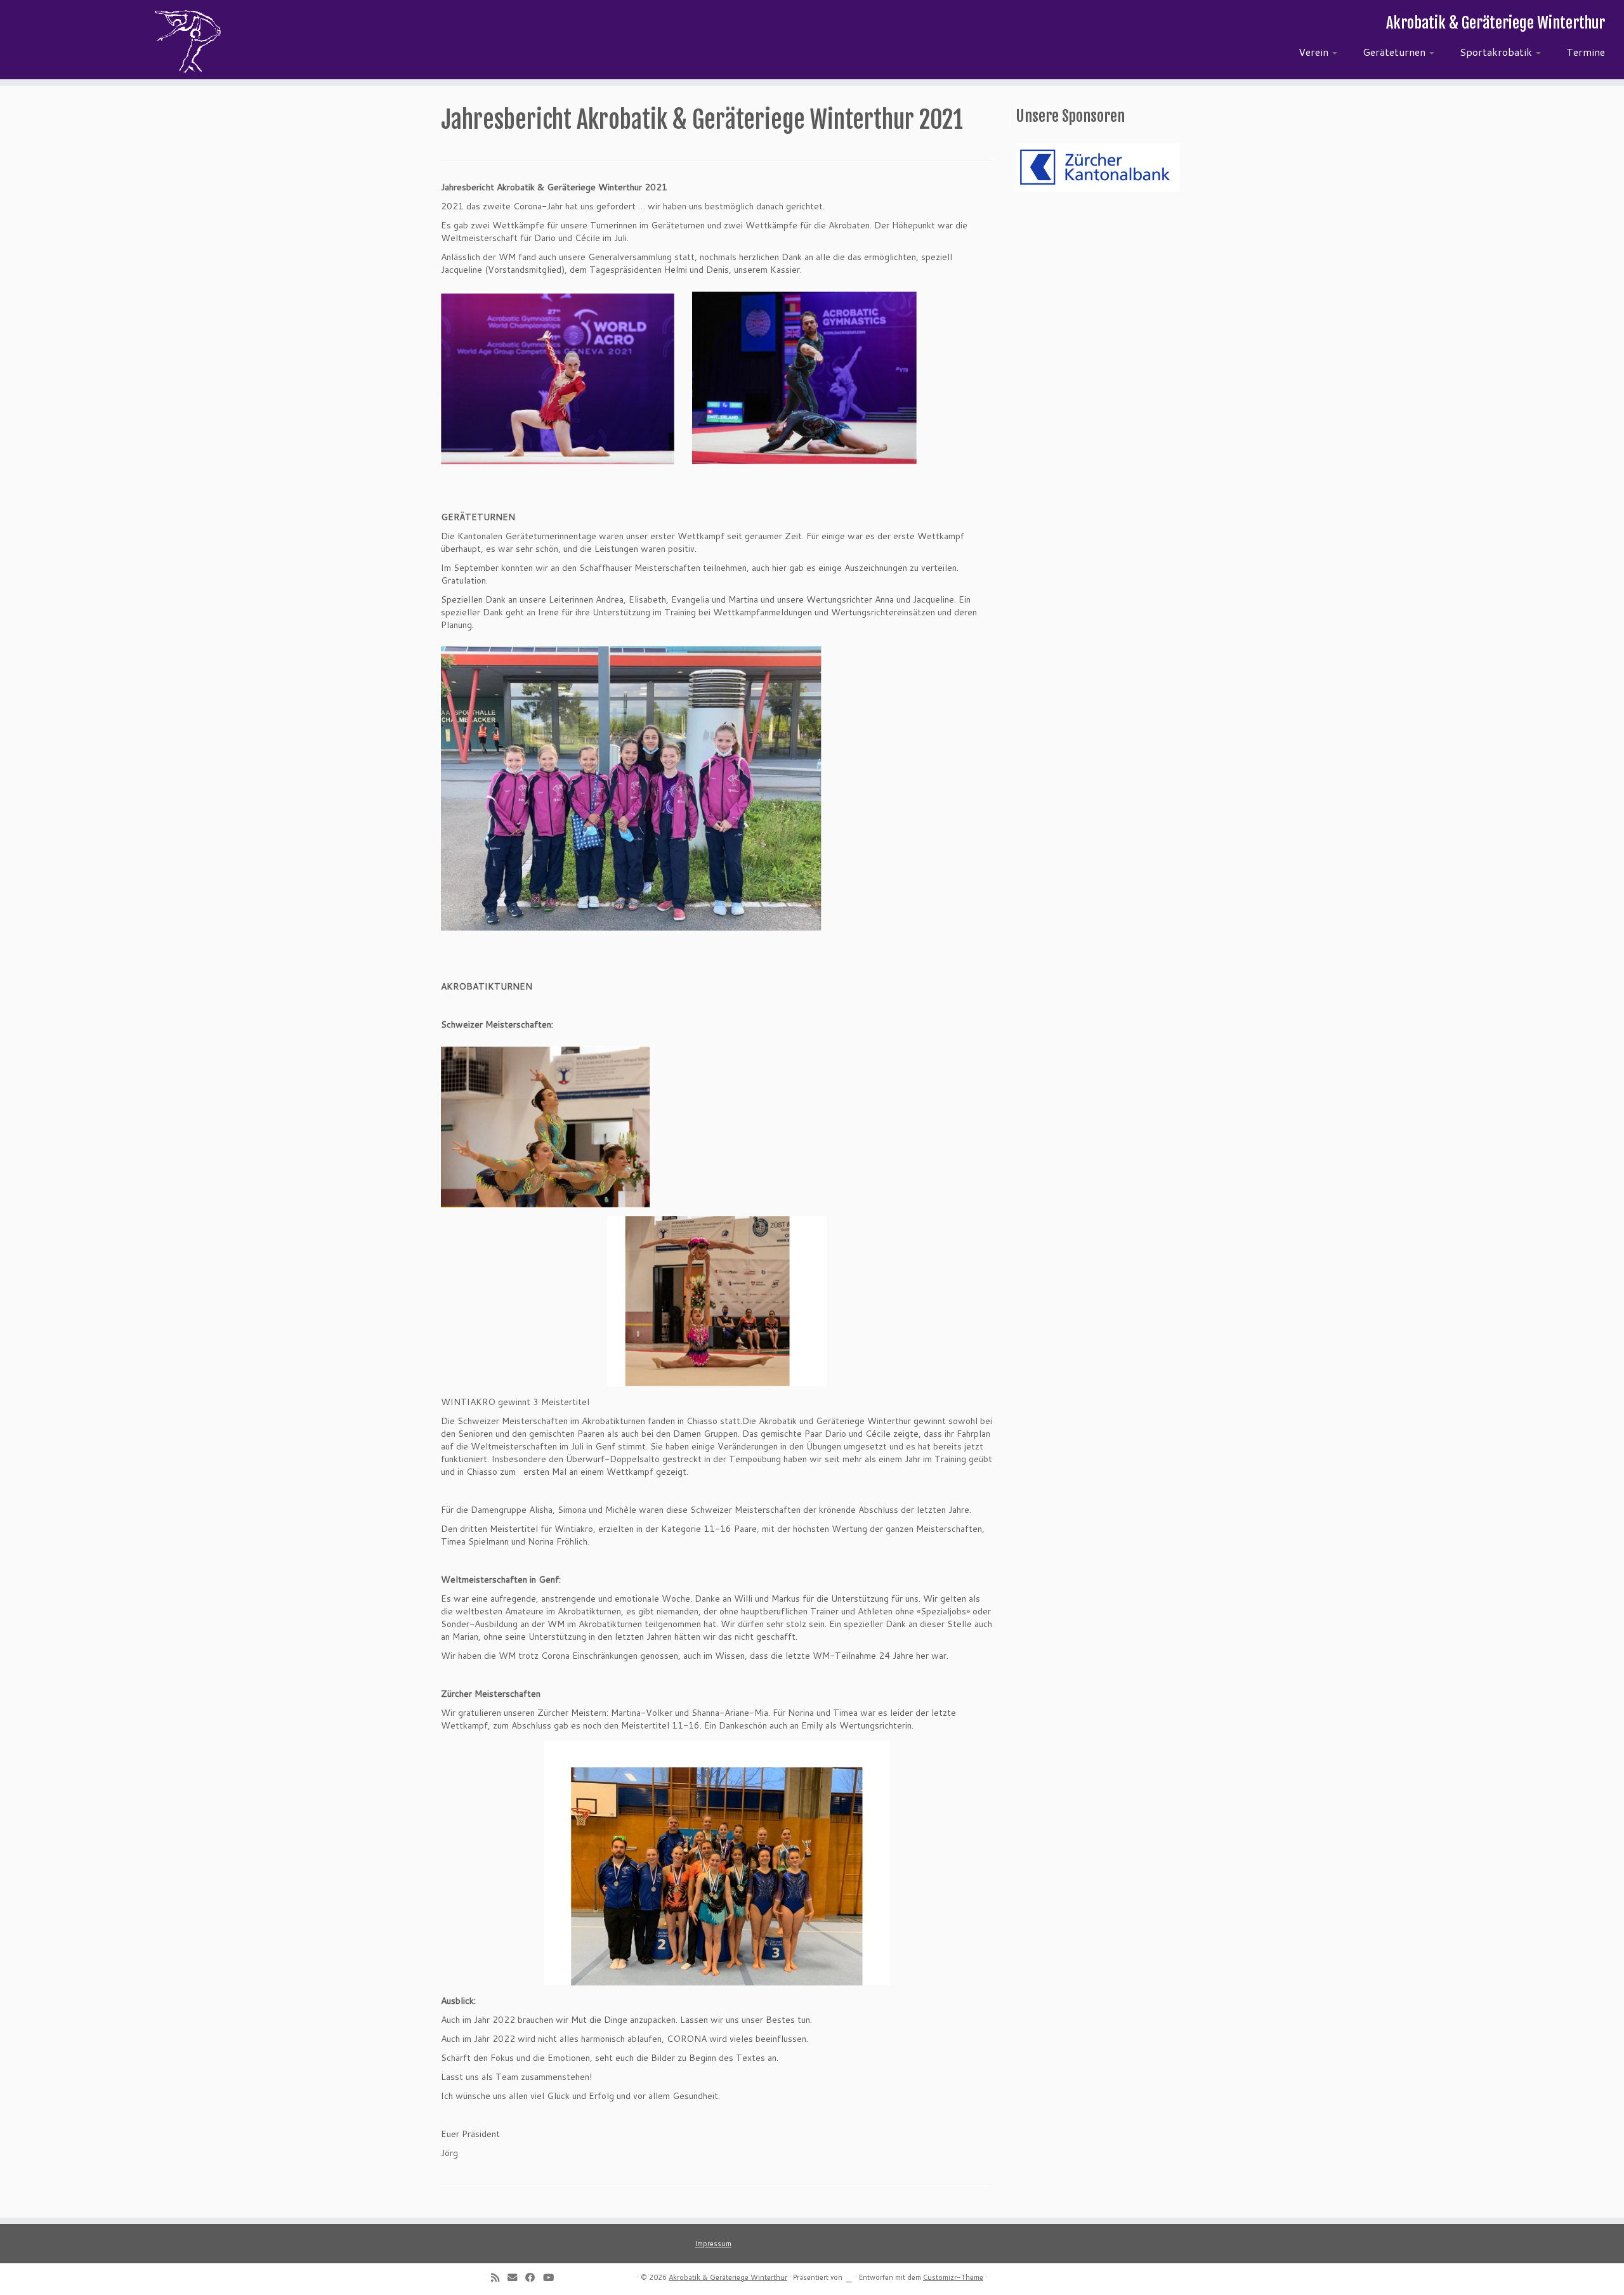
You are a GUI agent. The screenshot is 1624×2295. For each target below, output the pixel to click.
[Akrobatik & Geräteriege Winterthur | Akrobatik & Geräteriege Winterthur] (187, 41)
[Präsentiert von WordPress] (849, 2276)
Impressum (713, 2244)
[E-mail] (516, 2277)
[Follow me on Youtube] (553, 2277)
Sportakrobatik (1497, 52)
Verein (1315, 52)
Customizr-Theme (953, 2277)
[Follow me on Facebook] (534, 2277)
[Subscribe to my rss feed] (499, 2277)
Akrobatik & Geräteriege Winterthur (728, 2277)
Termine (1586, 52)
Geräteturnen (1395, 52)
